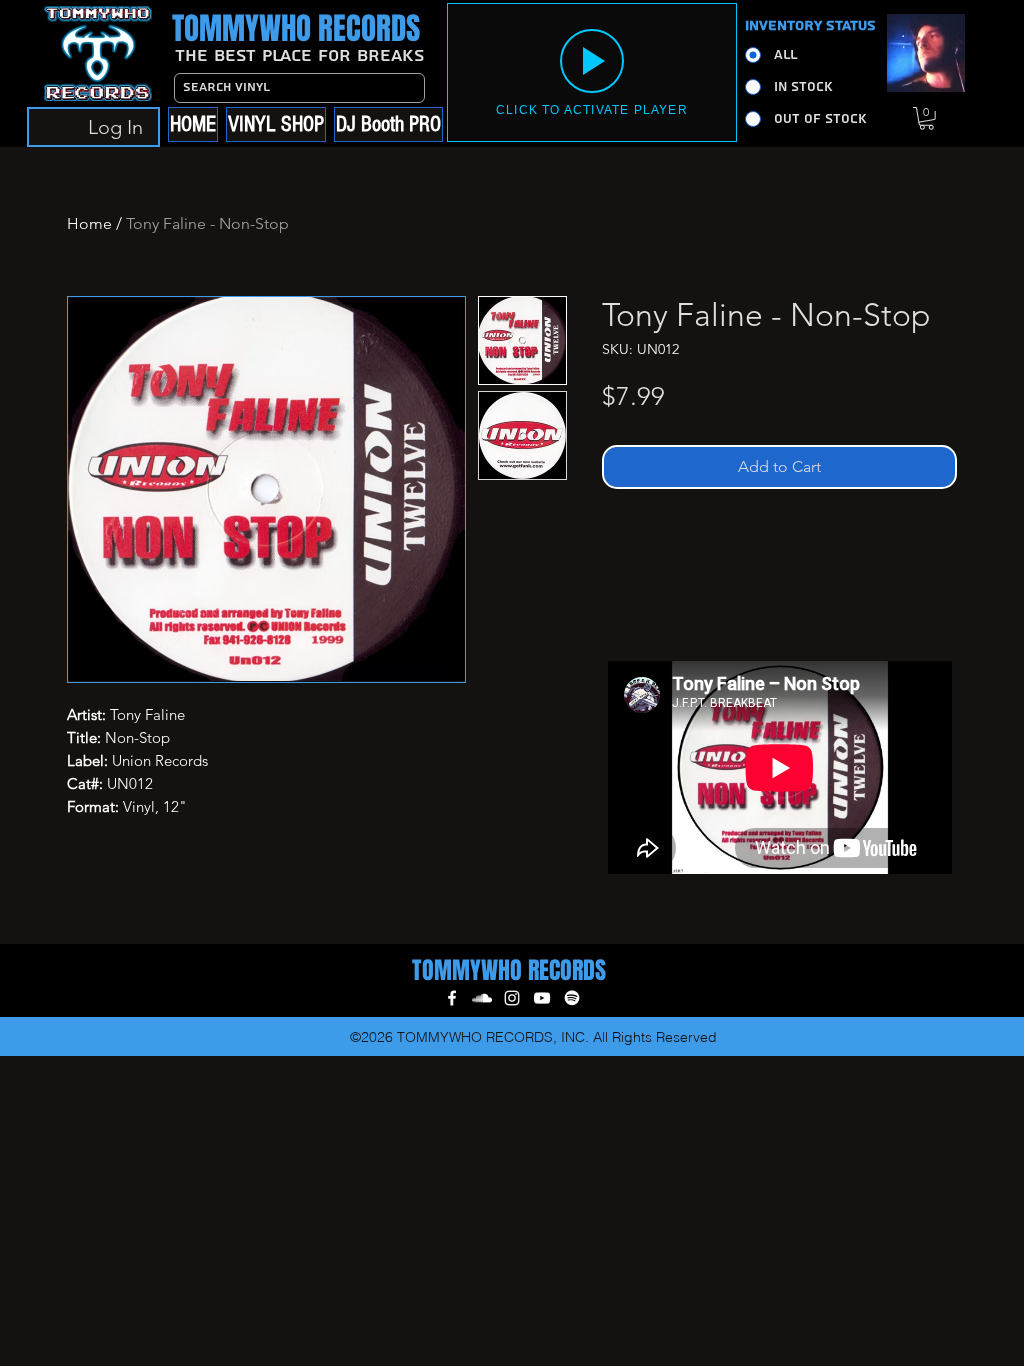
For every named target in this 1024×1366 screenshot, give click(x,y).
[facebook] (452, 998)
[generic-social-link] (572, 998)
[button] (926, 118)
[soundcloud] (482, 998)
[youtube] (542, 998)
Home (89, 223)
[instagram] (512, 998)
